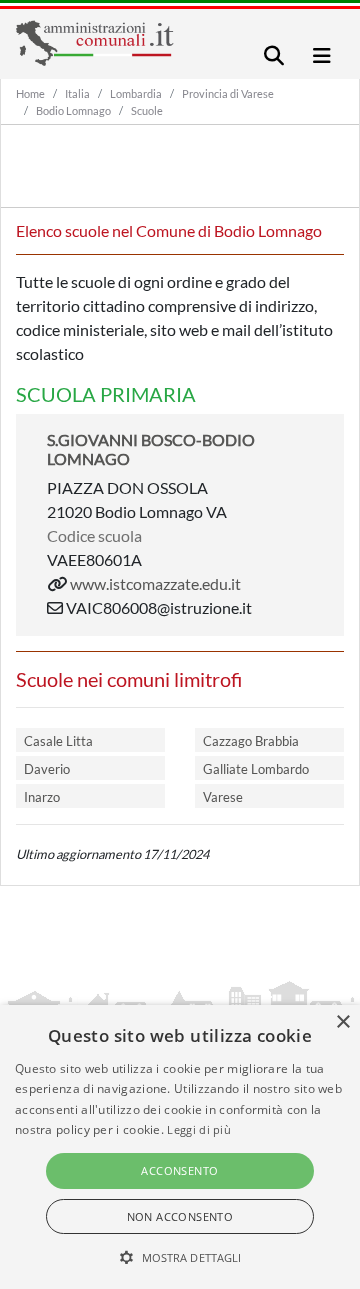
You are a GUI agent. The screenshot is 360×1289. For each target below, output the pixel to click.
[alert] (180, 1147)
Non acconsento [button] (180, 1216)
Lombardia (136, 93)
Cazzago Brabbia (251, 741)
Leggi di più (199, 1129)
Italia (77, 93)
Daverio (47, 769)
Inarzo (42, 797)
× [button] (342, 1022)
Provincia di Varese (228, 93)
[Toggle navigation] (274, 55)
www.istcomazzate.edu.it (155, 583)
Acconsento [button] (179, 1170)
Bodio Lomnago (73, 110)
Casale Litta (58, 741)
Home (30, 93)
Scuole (147, 110)
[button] (180, 1257)
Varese (223, 797)
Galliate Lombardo (256, 769)
